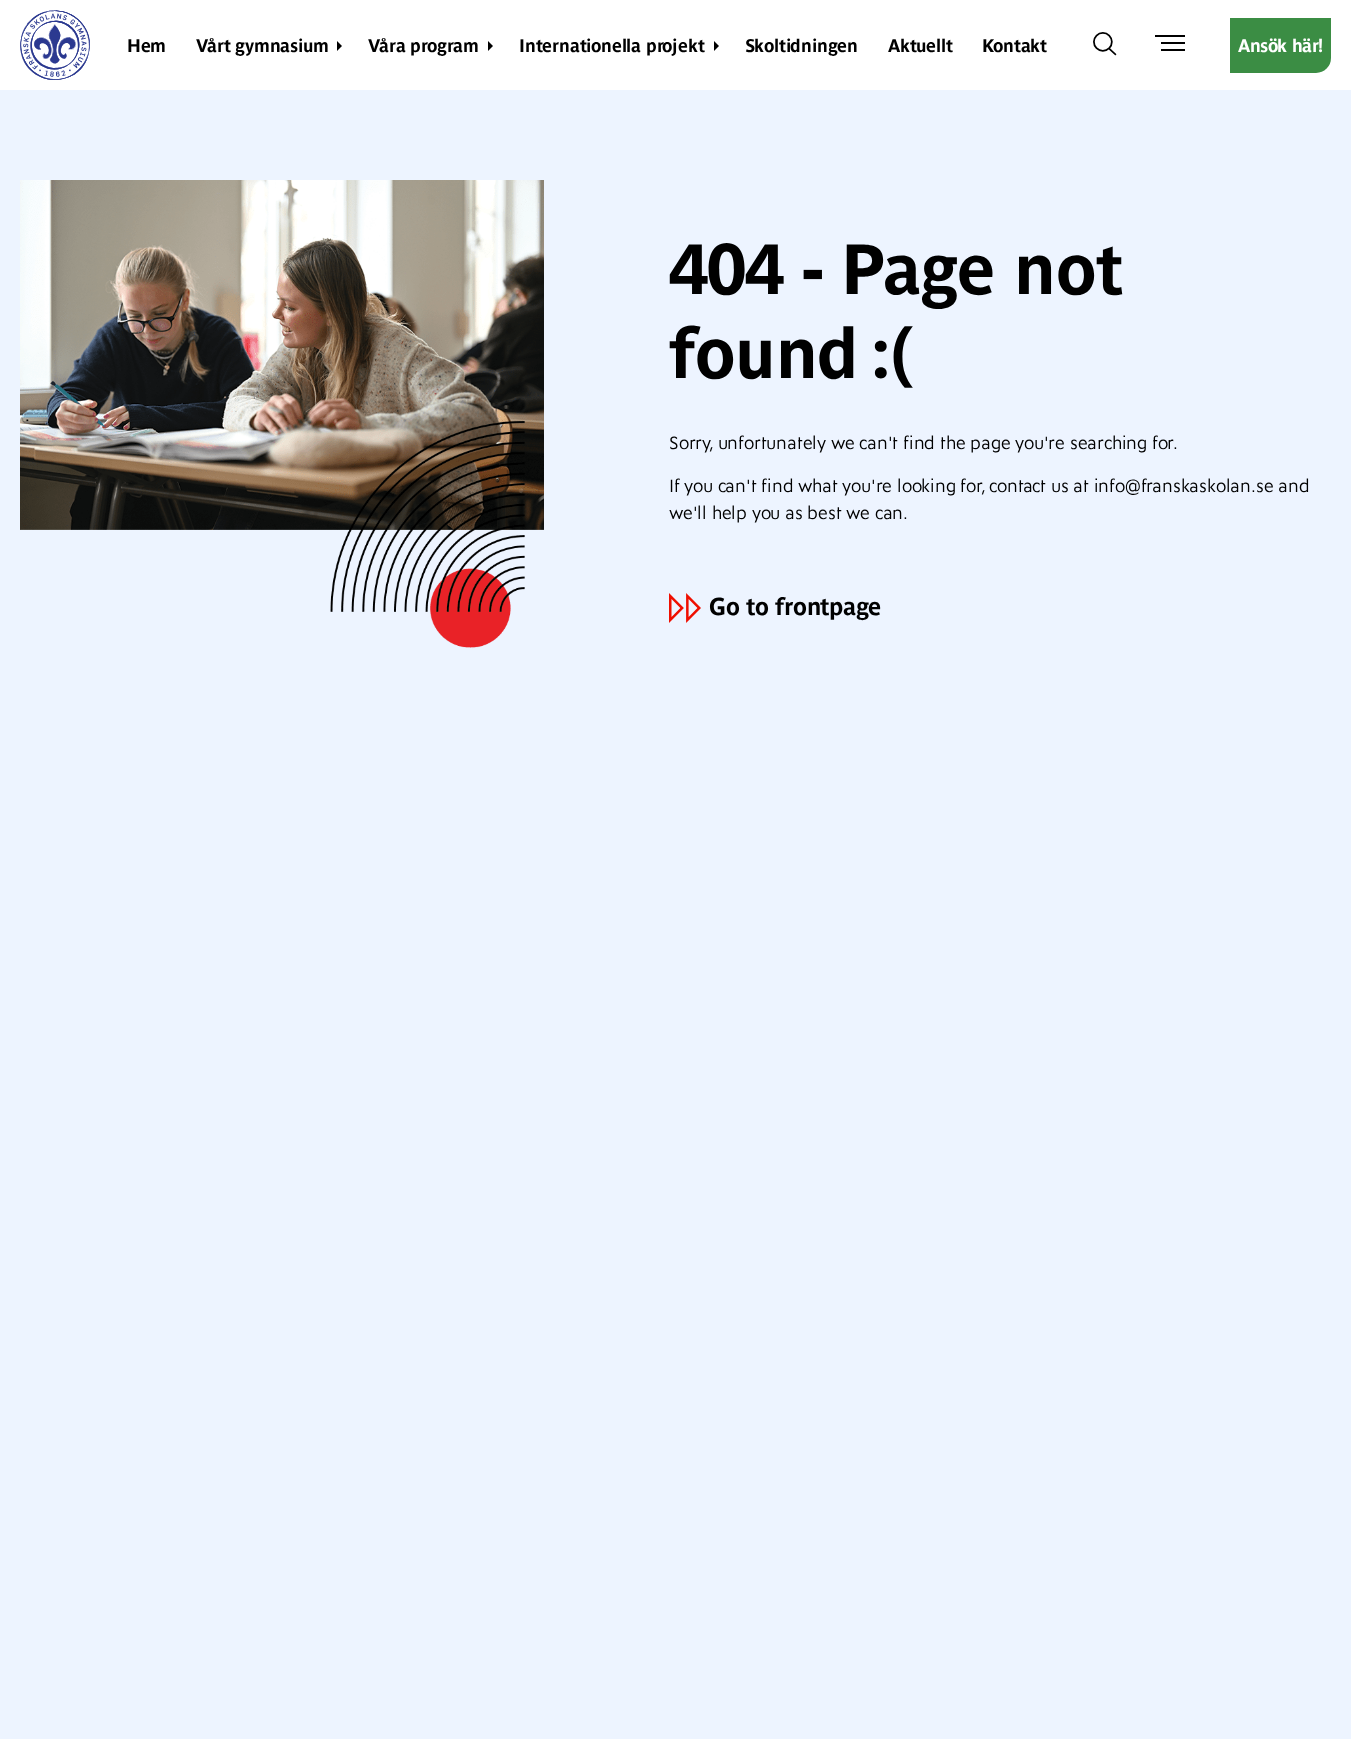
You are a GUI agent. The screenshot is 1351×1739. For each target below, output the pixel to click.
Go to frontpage (795, 606)
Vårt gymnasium (262, 45)
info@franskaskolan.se (1184, 486)
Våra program (423, 45)
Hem (146, 45)
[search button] (1105, 45)
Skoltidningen (801, 45)
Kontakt (1014, 45)
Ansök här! (1280, 45)
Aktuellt (920, 45)
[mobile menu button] (1170, 45)
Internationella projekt (611, 45)
